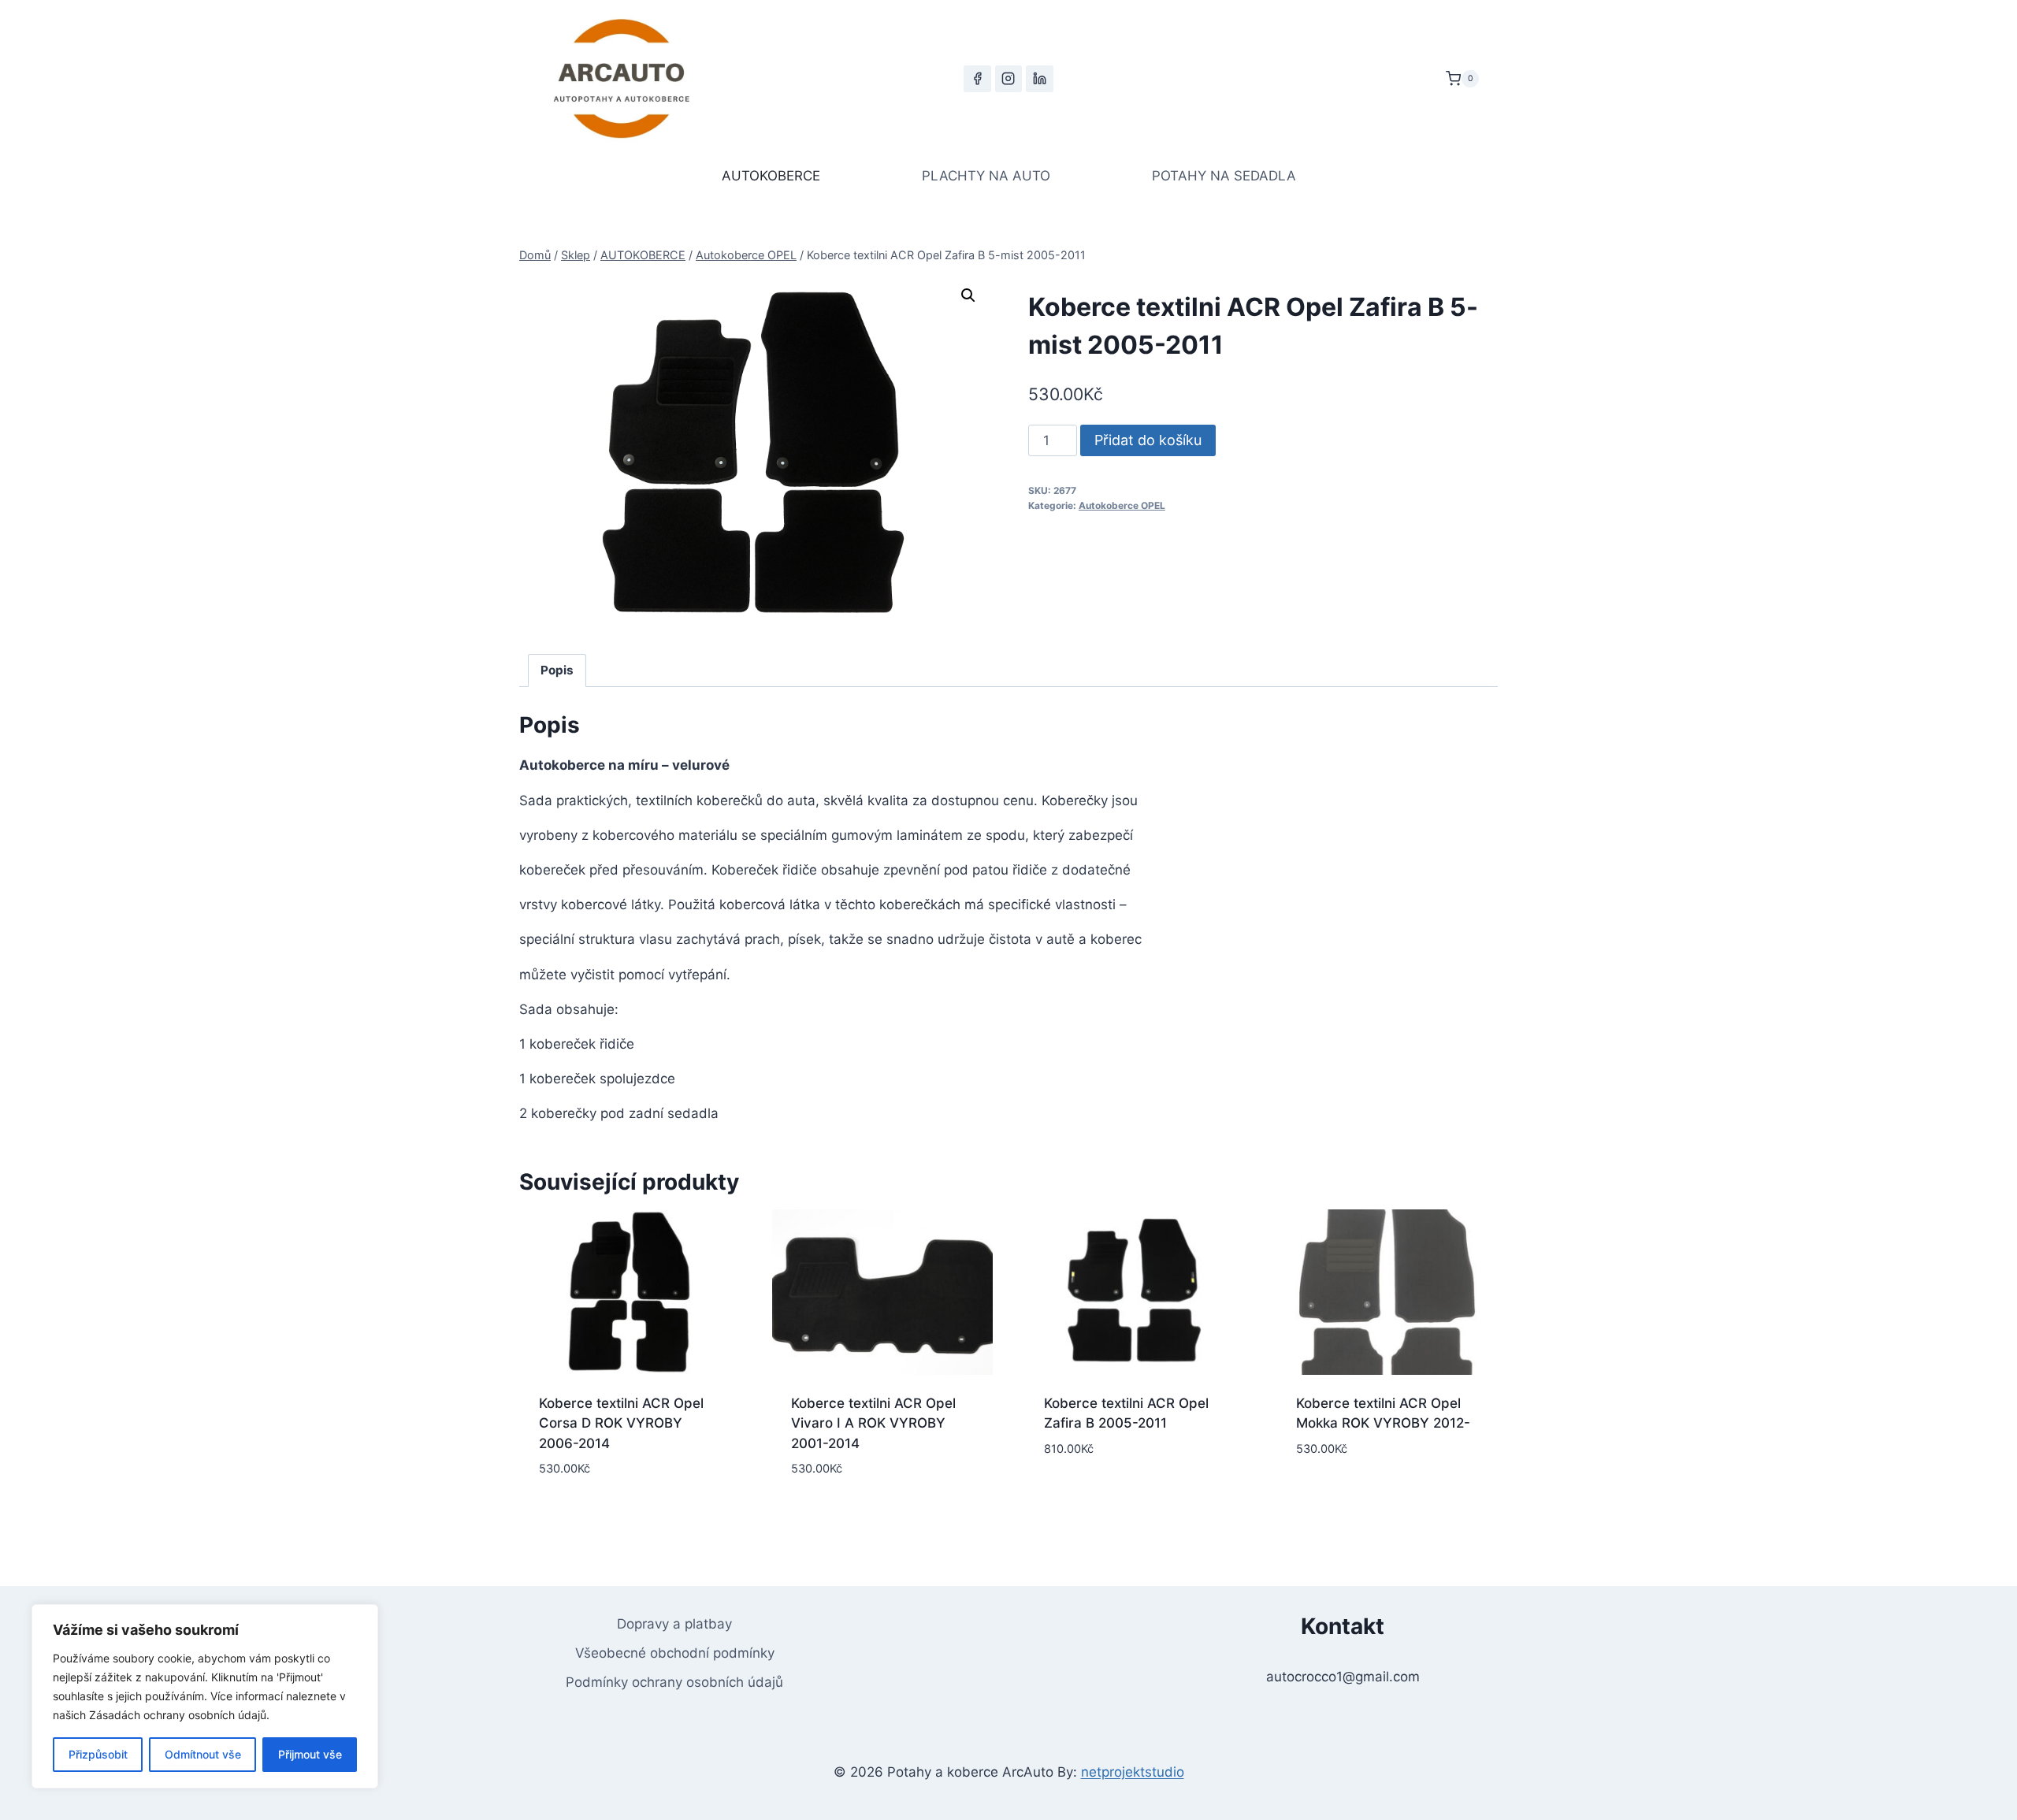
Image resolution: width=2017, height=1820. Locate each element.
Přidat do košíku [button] (1135, 1497)
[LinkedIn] (1039, 79)
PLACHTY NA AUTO (986, 176)
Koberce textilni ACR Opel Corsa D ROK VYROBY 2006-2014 (621, 1423)
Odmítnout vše (203, 1754)
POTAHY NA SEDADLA (1224, 176)
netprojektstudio (1133, 1772)
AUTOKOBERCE (771, 176)
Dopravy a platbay (674, 1624)
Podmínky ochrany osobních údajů (674, 1682)
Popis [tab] (557, 670)
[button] (968, 295)
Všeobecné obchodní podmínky (675, 1653)
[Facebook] (977, 79)
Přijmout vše (310, 1754)
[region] (205, 1696)
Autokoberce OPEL (1122, 505)
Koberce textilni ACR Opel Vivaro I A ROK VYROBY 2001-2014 (873, 1423)
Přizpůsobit (98, 1754)
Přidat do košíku (1148, 440)
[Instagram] (1008, 79)
